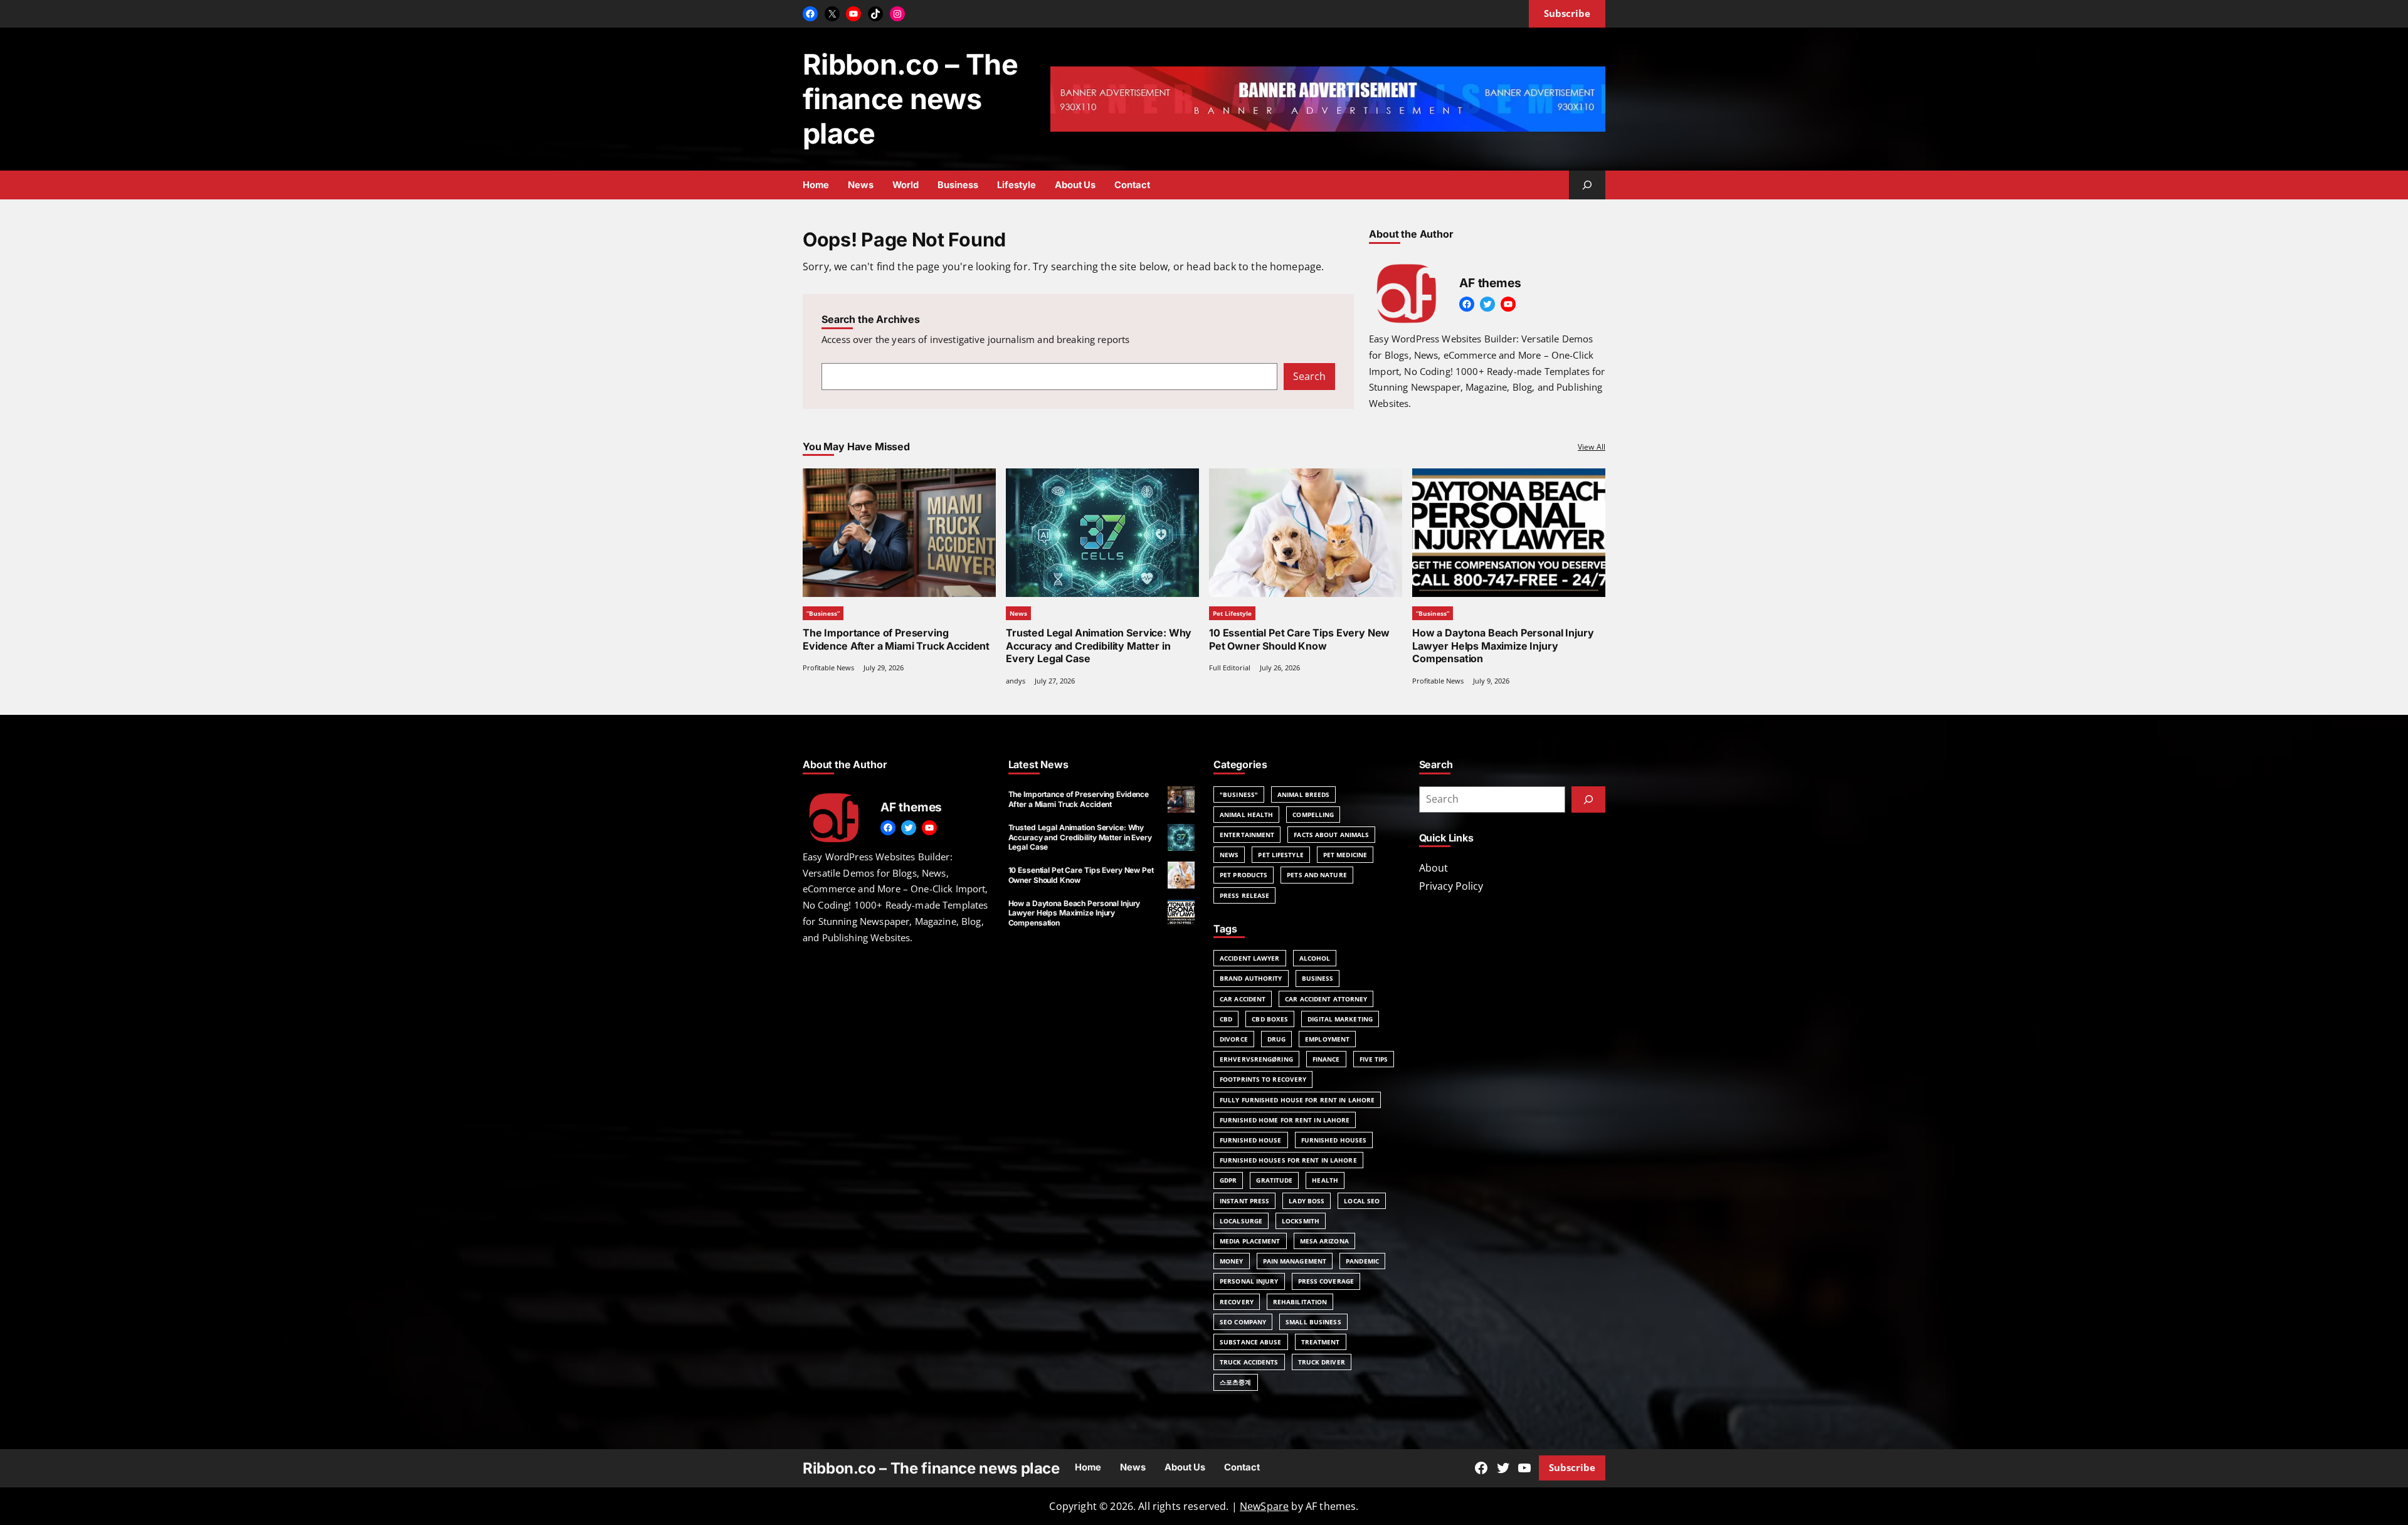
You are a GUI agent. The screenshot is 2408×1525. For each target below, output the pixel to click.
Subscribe (1572, 1467)
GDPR (1228, 1180)
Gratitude (1274, 1180)
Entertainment (1247, 835)
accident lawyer (1250, 958)
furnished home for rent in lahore (1285, 1120)
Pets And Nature (1317, 875)
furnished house (1251, 1140)
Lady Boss (1307, 1201)
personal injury (1249, 1281)
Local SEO (1362, 1201)
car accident (1243, 999)
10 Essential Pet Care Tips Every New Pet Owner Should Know (1299, 639)
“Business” (823, 613)
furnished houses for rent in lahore (1288, 1160)
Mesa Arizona (1324, 1241)
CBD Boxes (1270, 1019)
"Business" (1239, 794)
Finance (1326, 1059)
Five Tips (1374, 1059)
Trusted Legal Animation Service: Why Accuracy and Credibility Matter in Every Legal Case (1099, 646)
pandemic (1362, 1261)
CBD (1226, 1019)
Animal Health (1246, 815)
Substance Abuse (1251, 1342)
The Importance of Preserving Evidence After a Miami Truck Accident (896, 639)
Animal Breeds (1303, 794)
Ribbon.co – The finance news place (910, 99)
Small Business (1313, 1322)
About (1434, 868)
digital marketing (1340, 1019)
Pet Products (1244, 875)
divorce (1234, 1039)
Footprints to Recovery (1263, 1079)
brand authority (1251, 978)
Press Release (1244, 895)
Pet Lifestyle (1232, 613)
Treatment (1321, 1342)
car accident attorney (1326, 999)
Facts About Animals (1331, 835)
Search (1309, 376)
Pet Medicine (1345, 855)
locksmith (1301, 1221)
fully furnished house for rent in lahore (1297, 1100)
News (1018, 613)
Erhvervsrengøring (1256, 1059)
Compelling (1313, 815)
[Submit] (1588, 799)
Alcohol (1315, 958)
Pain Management (1295, 1261)
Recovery (1237, 1302)
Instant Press (1244, 1201)
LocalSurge (1241, 1221)
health (1325, 1180)
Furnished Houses (1334, 1140)
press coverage (1326, 1281)
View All (1592, 447)
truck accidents (1249, 1362)
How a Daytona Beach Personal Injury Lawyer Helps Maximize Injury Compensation (1503, 646)
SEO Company (1243, 1322)
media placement (1250, 1241)
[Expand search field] (1587, 185)
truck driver (1322, 1362)
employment (1327, 1039)
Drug (1276, 1039)
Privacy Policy (1451, 886)
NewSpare (1264, 1506)
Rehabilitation (1300, 1302)
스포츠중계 (1236, 1382)
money (1232, 1261)
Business (1318, 978)
